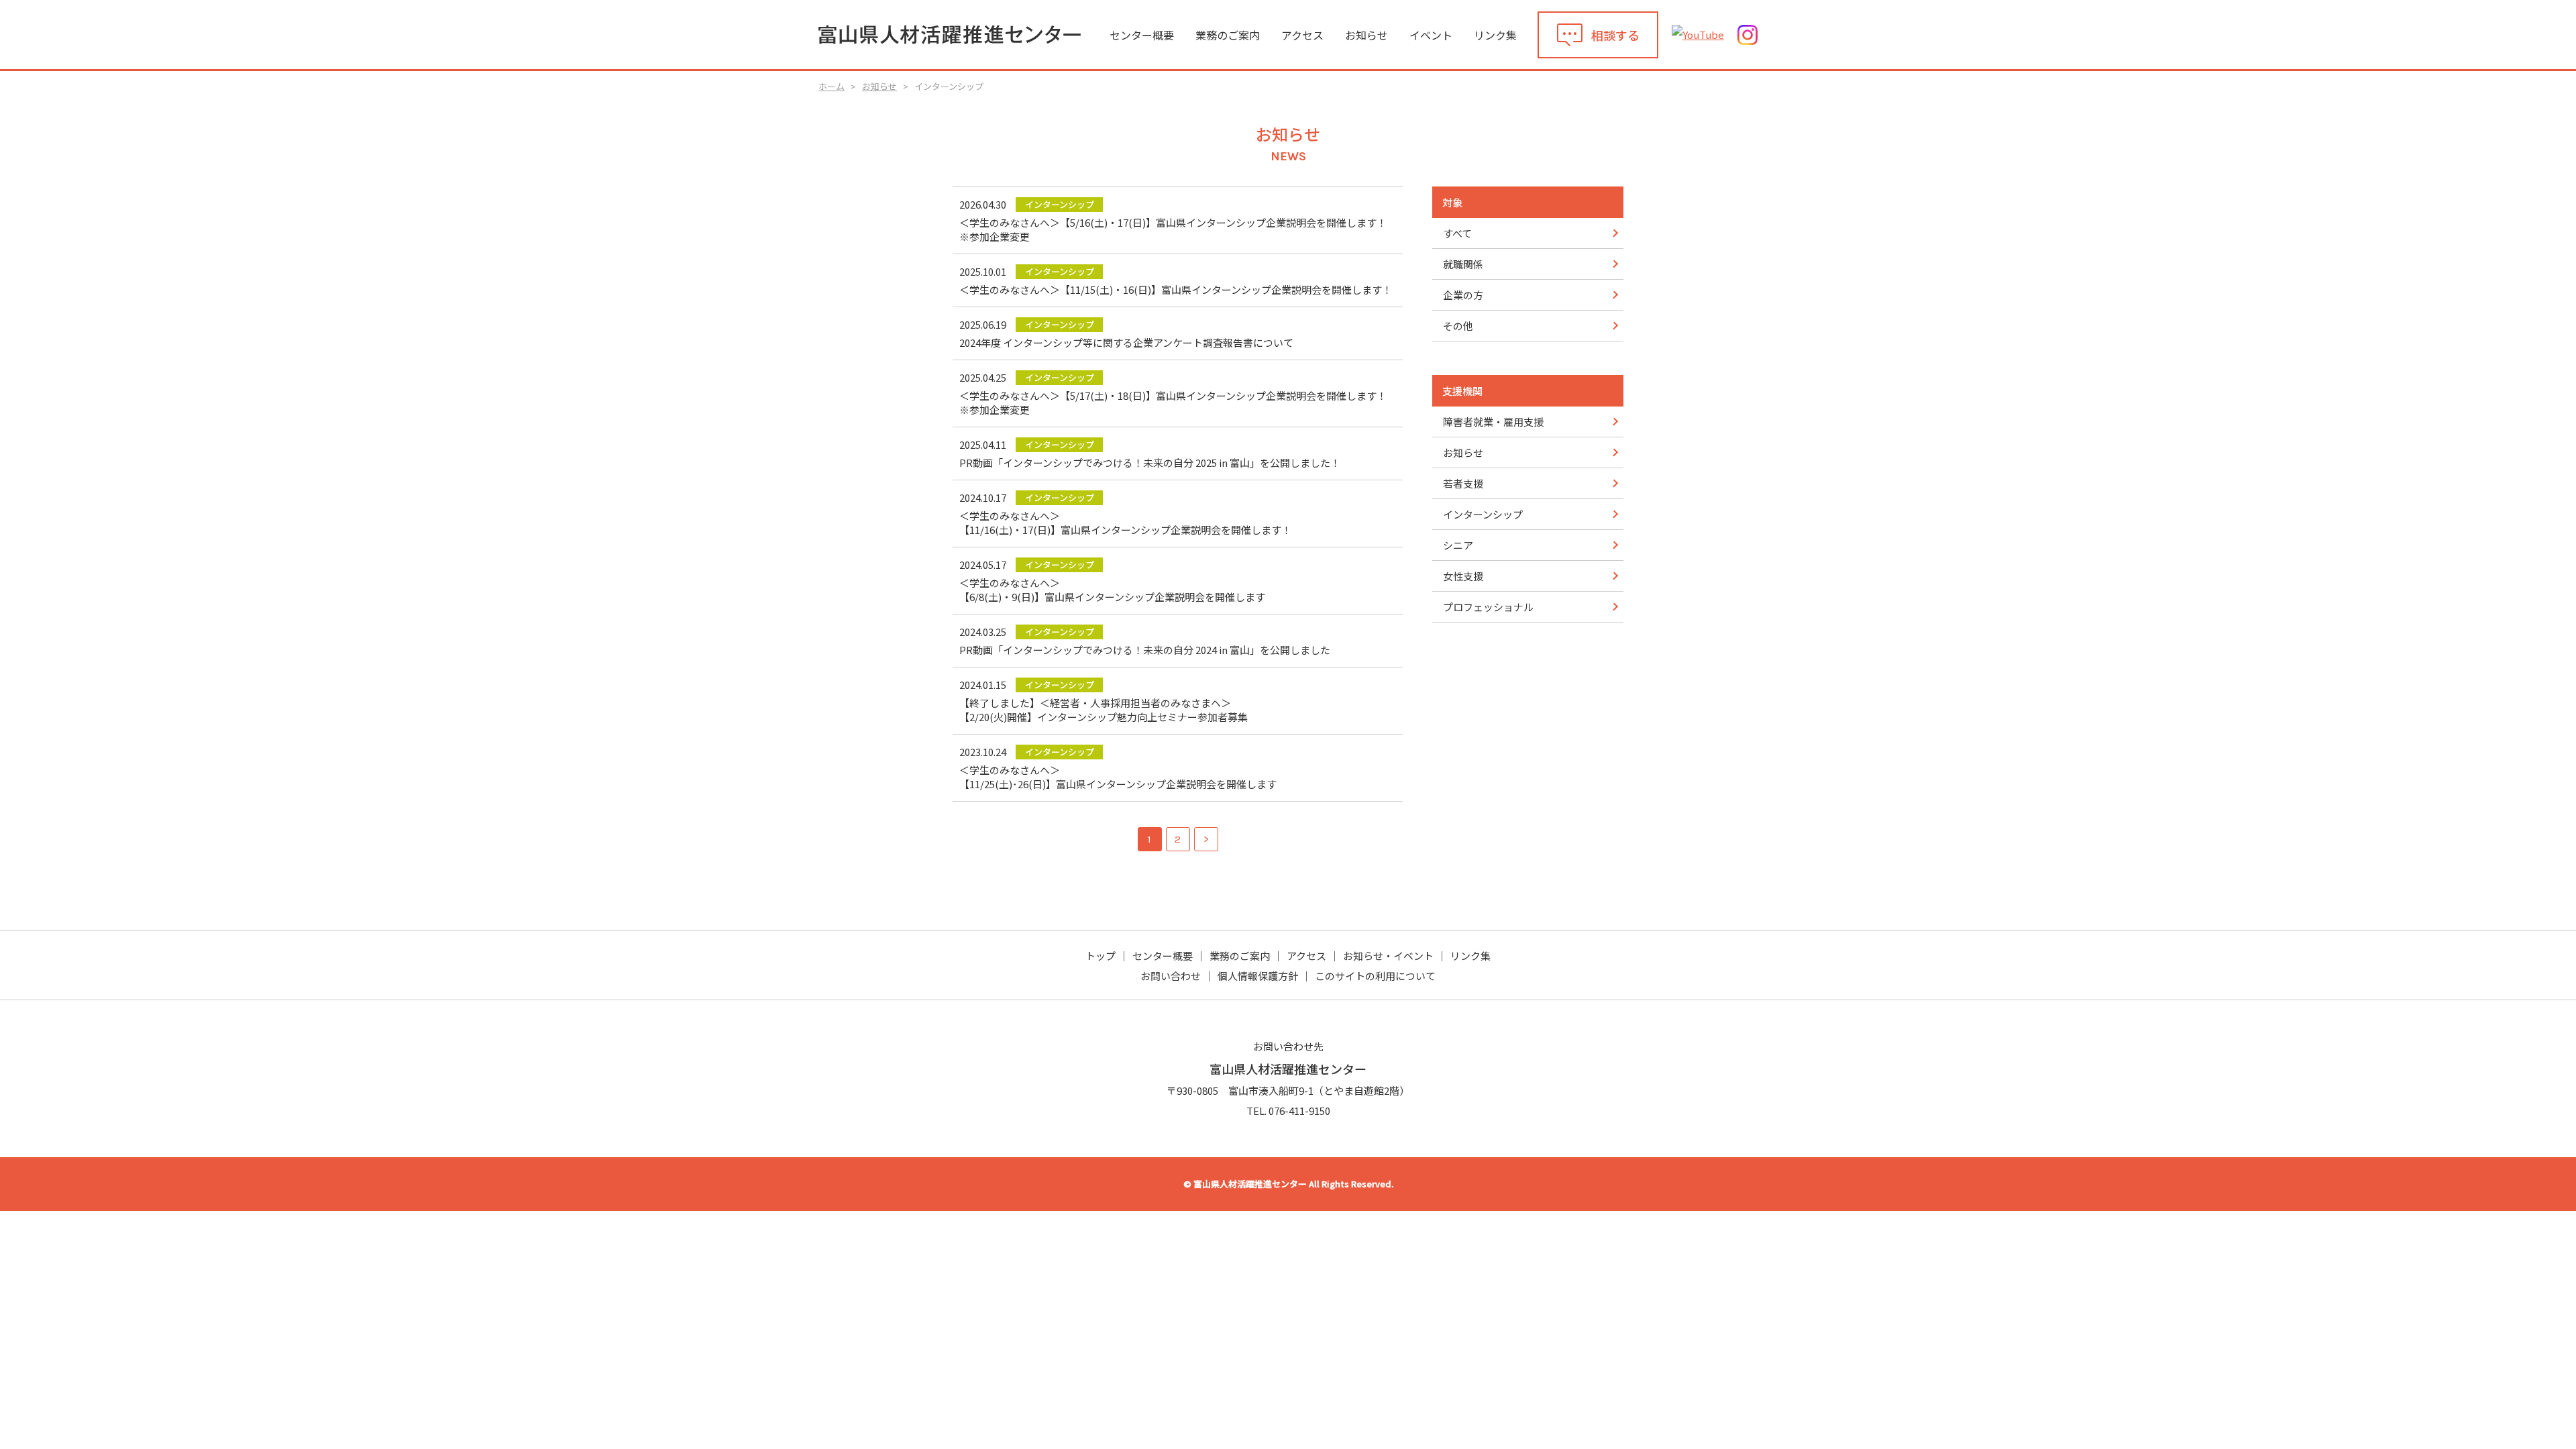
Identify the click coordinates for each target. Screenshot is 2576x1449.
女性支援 (1463, 576)
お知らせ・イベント (1388, 956)
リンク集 (1495, 35)
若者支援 (1463, 483)
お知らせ (1366, 35)
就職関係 (1463, 264)
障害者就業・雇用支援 (1493, 422)
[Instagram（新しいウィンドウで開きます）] (1748, 35)
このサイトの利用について (1375, 976)
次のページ (1206, 839)
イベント (1431, 35)
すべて (1457, 233)
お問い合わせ (1171, 976)
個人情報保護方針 (1258, 976)
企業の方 (1463, 295)
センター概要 (1142, 35)
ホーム (831, 86)
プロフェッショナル (1488, 607)
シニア (1458, 545)
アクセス (1302, 35)
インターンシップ (1483, 514)
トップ (1101, 956)
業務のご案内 (1228, 35)
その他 (1458, 326)
